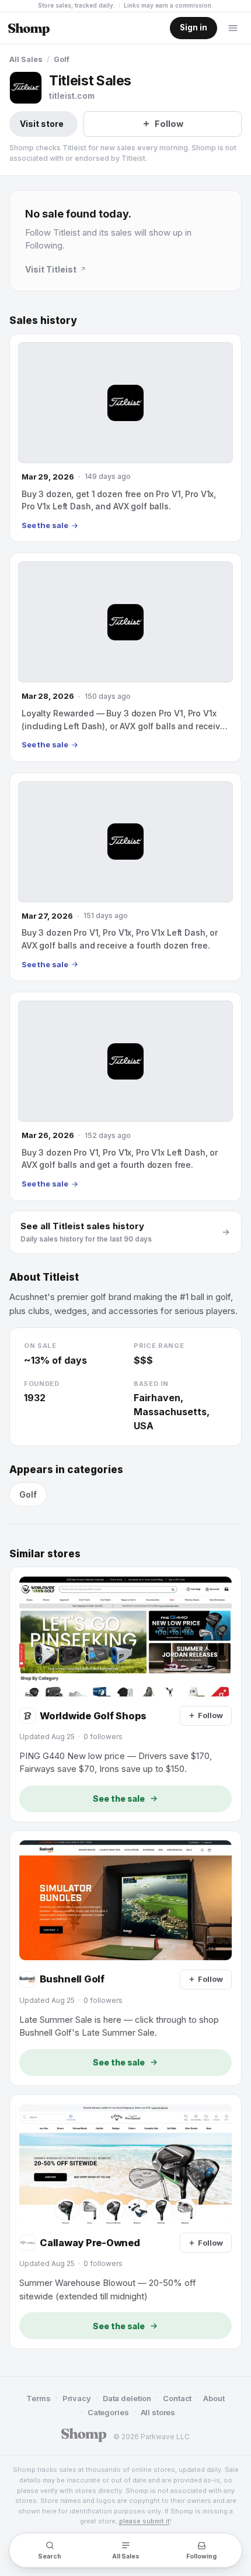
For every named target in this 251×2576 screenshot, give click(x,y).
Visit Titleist (51, 269)
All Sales (26, 59)
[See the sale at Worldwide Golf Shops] (125, 1694)
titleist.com (72, 96)
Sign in (194, 27)
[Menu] (233, 28)
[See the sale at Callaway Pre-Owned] (125, 2222)
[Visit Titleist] (26, 88)
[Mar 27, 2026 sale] (125, 877)
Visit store (42, 124)
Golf (62, 59)
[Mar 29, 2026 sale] (125, 438)
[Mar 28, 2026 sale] (125, 657)
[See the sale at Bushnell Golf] (125, 1958)
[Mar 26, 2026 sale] (125, 1096)
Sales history (43, 320)
